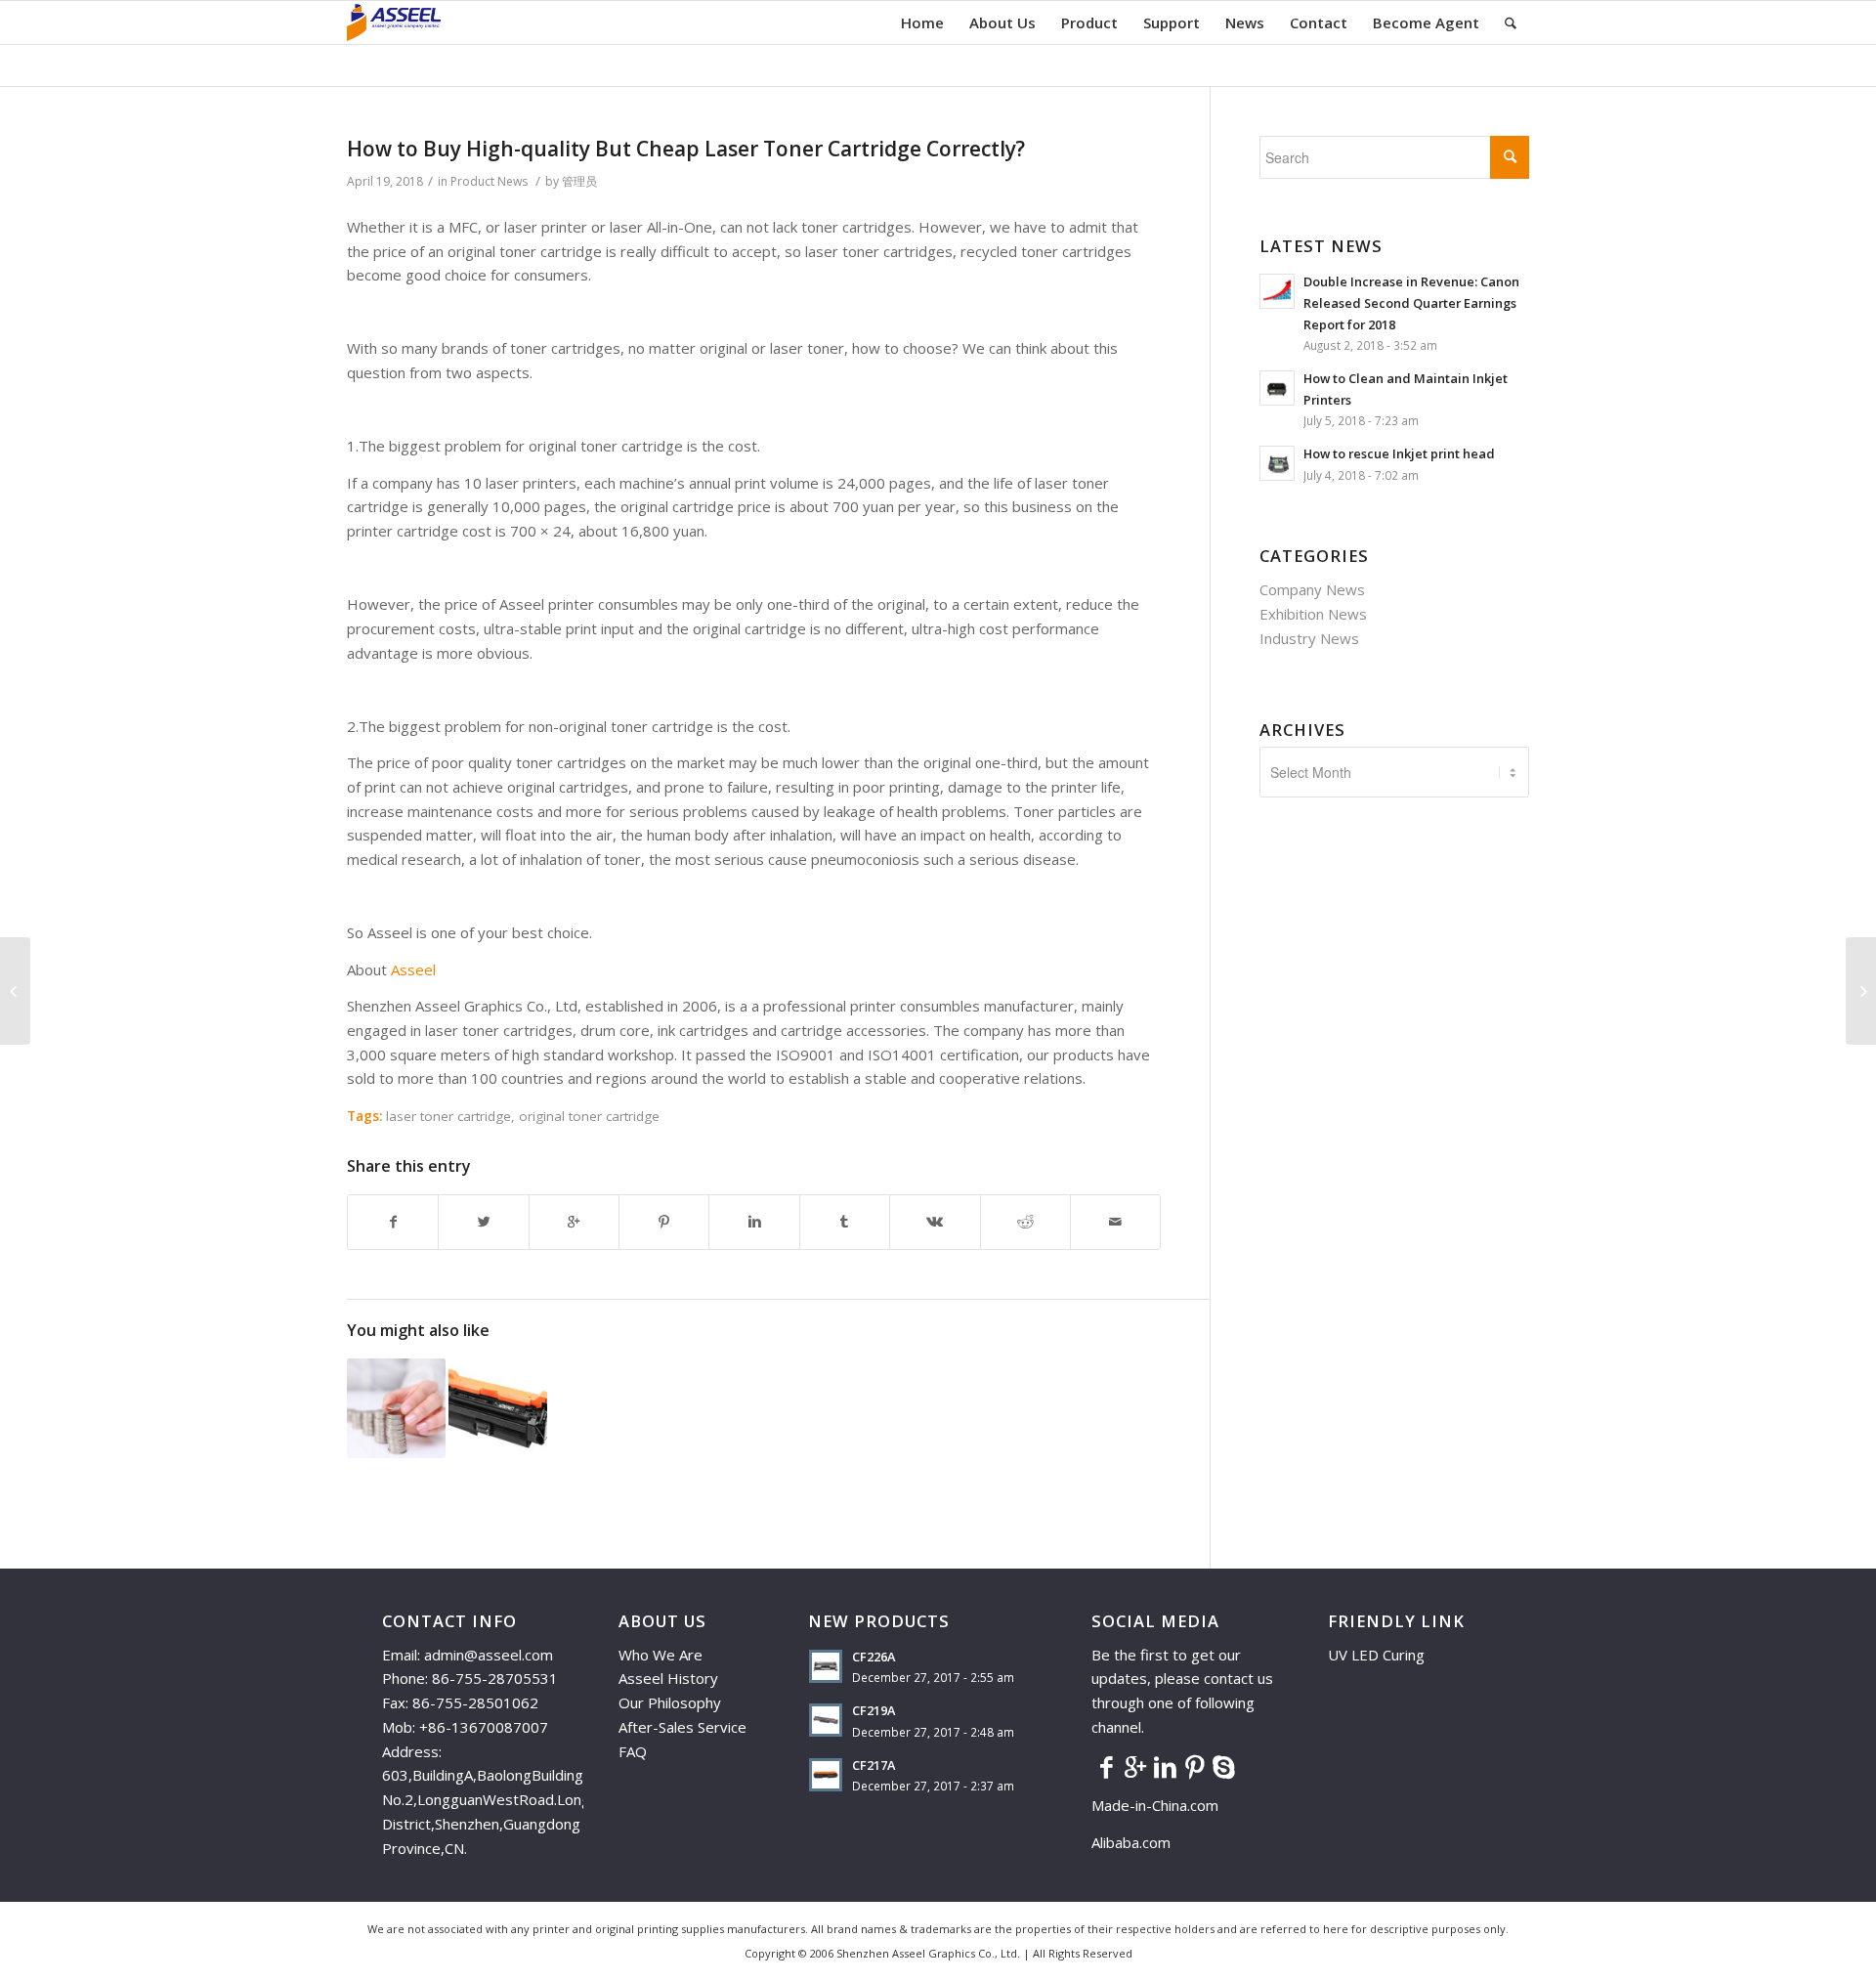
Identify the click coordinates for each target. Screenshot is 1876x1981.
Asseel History (668, 1678)
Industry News (1309, 638)
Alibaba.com (1131, 1842)
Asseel (413, 969)
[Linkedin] (1165, 1766)
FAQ (633, 1751)
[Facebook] (1106, 1766)
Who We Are (661, 1655)
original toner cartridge (589, 1116)
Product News (489, 181)
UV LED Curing (1376, 1655)
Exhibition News (1313, 614)
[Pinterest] (1194, 1766)
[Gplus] (1135, 1766)
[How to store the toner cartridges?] (15, 991)
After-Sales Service (682, 1727)
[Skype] (1223, 1766)
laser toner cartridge (448, 1116)
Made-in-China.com (1161, 1805)
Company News (1312, 589)
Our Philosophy (670, 1702)
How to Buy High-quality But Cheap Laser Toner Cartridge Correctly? (686, 149)
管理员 (579, 181)
